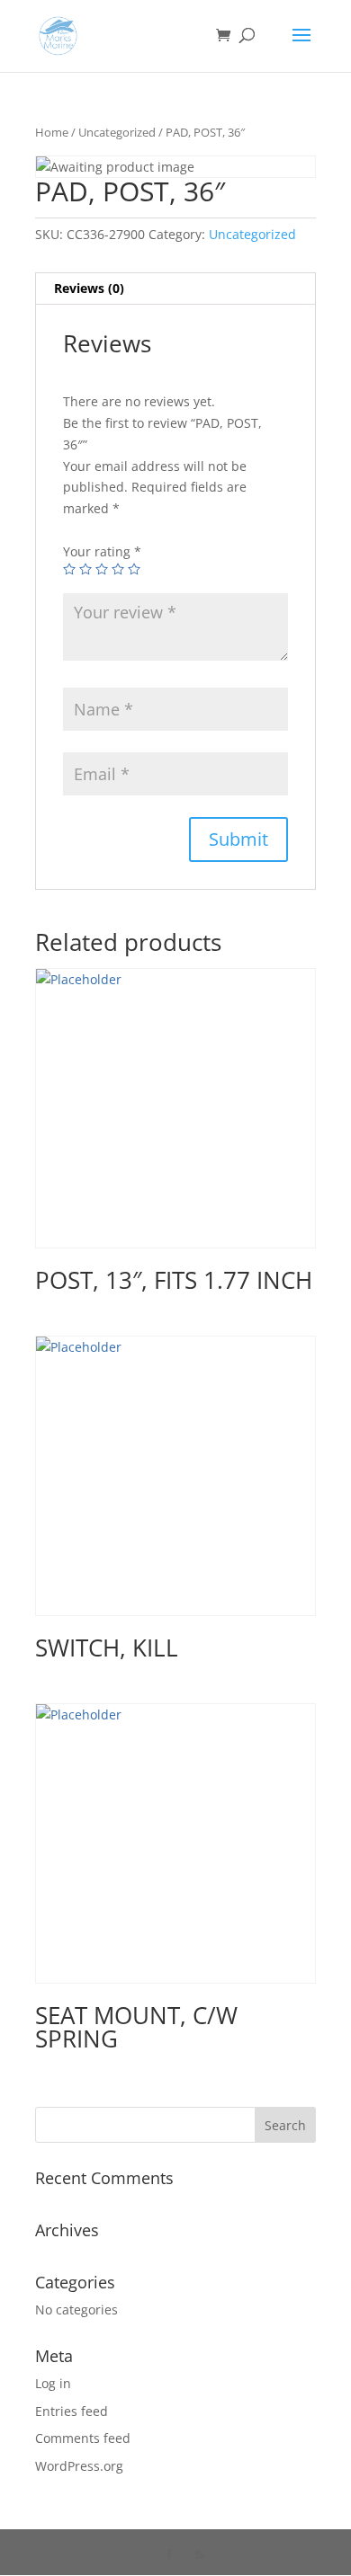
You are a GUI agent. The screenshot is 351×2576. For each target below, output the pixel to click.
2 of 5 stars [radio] (85, 569)
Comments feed (83, 2438)
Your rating (102, 551)
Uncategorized (117, 132)
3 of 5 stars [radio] (102, 569)
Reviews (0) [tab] (89, 288)
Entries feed (72, 2411)
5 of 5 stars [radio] (134, 569)
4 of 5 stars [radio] (118, 569)
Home (52, 132)
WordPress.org (79, 2466)
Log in (53, 2383)
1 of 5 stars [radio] (69, 569)
